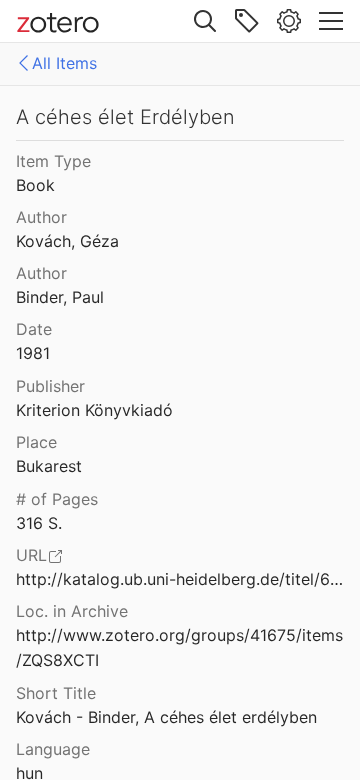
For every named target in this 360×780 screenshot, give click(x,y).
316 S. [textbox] (39, 523)
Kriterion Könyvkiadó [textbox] (94, 410)
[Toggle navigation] (331, 21)
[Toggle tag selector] (247, 21)
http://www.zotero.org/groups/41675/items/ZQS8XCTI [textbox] (179, 647)
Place (36, 442)
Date (34, 329)
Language (53, 749)
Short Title (56, 693)
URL (31, 555)
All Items (64, 63)
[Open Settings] (289, 21)
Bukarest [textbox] (49, 466)
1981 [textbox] (33, 353)
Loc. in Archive (72, 611)
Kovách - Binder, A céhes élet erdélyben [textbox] (166, 717)
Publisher (50, 386)
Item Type (53, 161)
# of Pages (57, 499)
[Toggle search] (205, 21)
